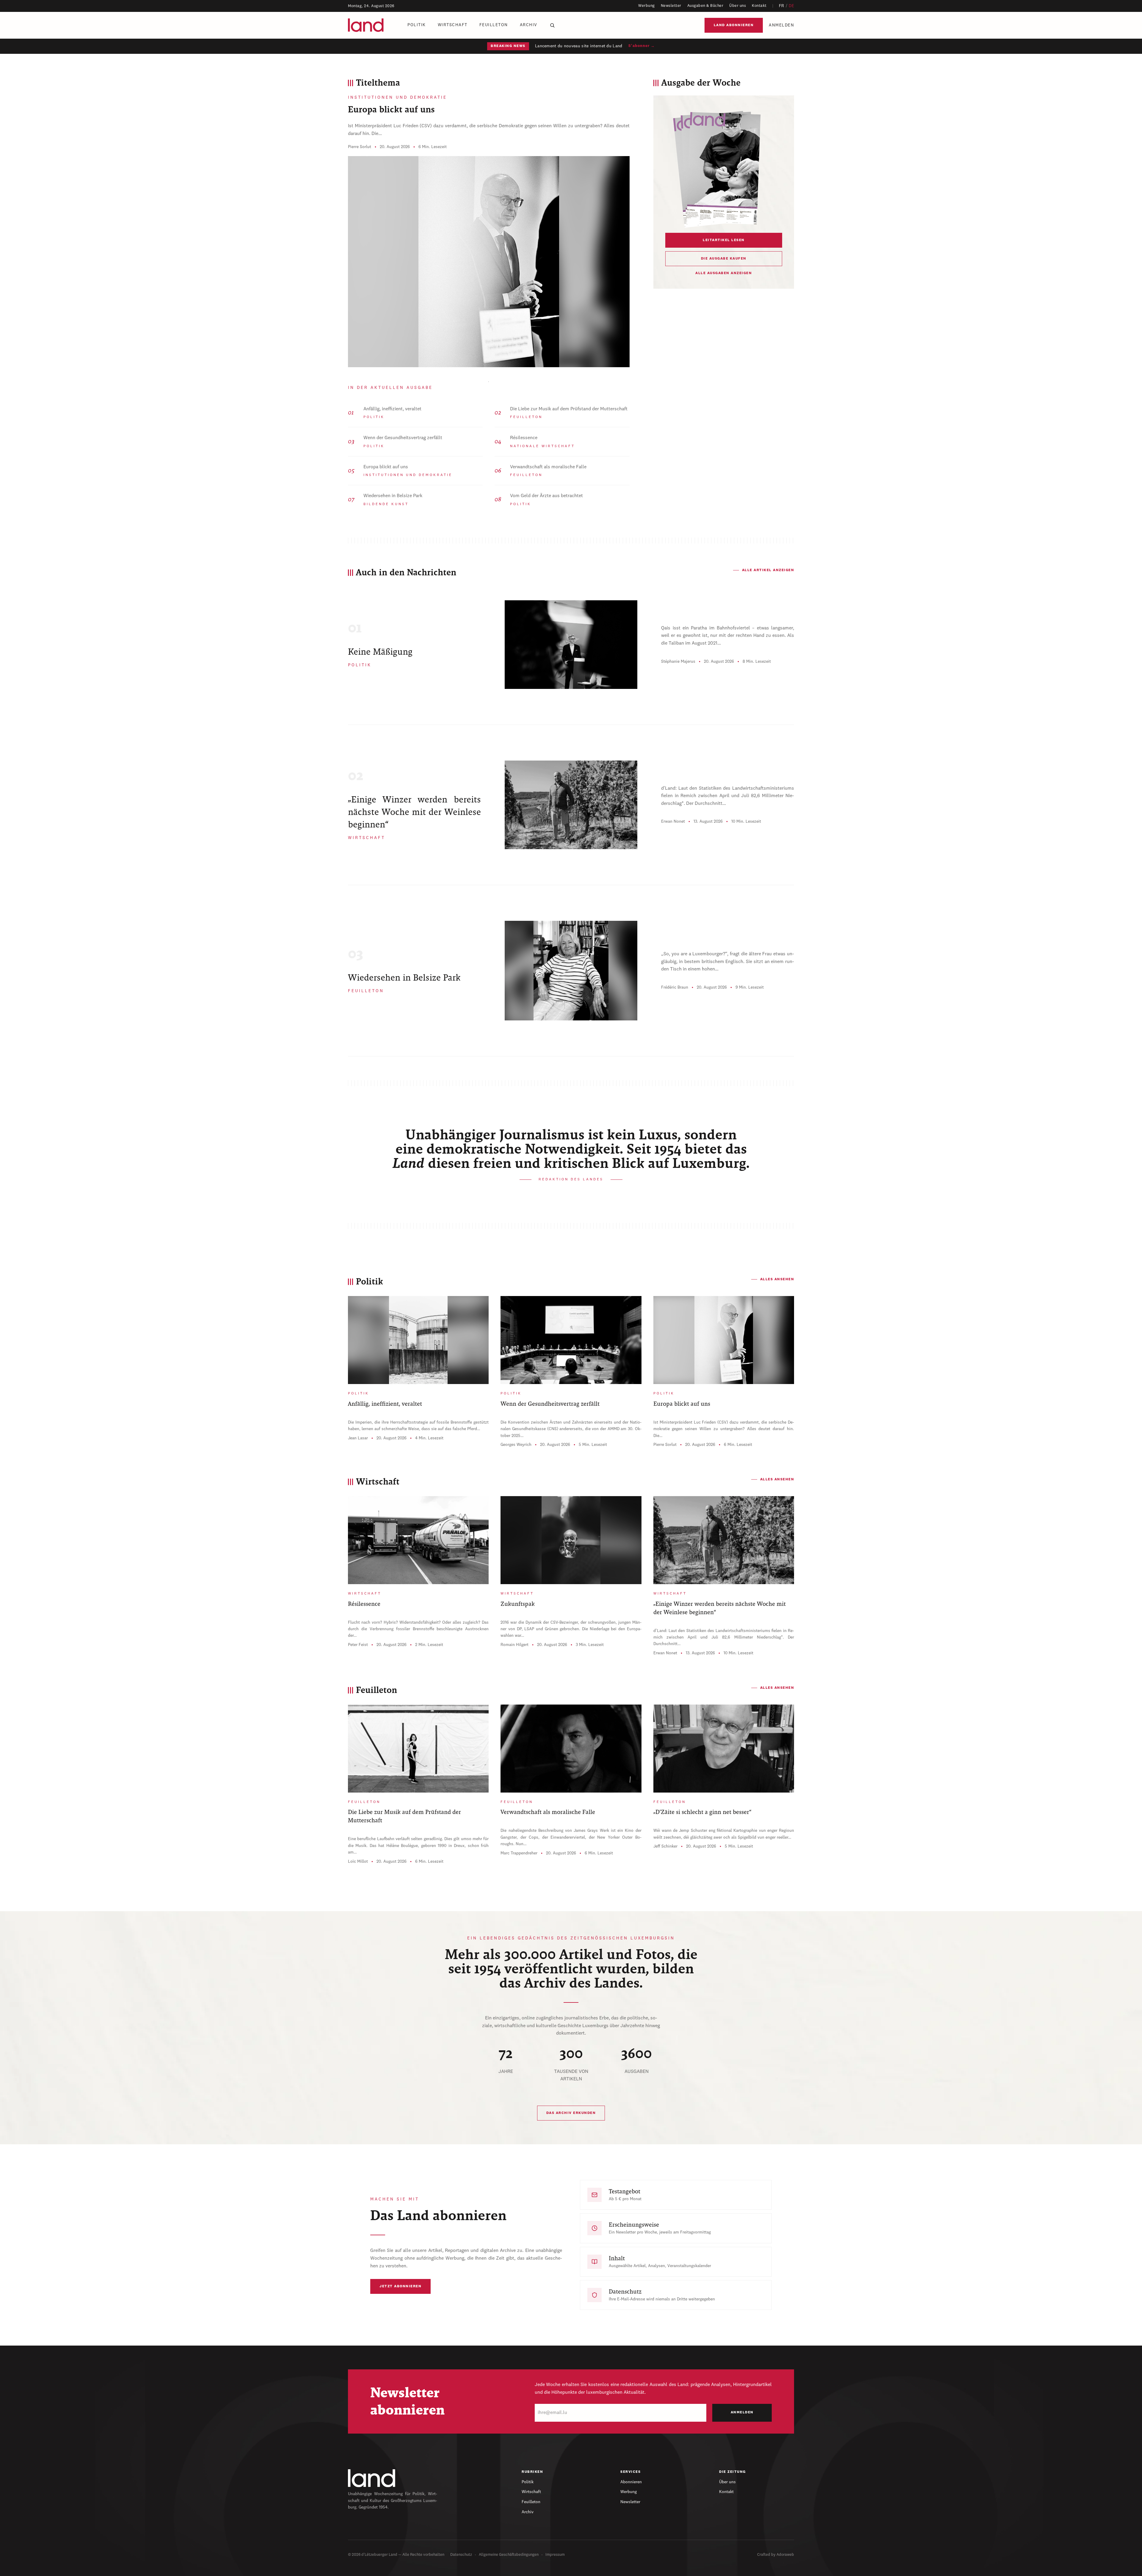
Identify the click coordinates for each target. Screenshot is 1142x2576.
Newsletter (671, 6)
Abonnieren (631, 2482)
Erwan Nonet (673, 822)
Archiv (529, 25)
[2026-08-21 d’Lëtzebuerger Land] (724, 168)
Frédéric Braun (675, 987)
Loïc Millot (358, 1862)
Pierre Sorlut (360, 147)
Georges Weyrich (516, 1445)
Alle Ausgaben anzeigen (724, 273)
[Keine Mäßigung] (571, 645)
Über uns (738, 6)
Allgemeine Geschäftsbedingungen (509, 2555)
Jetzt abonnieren (400, 2286)
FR (782, 6)
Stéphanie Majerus (678, 662)
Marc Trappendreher (519, 1853)
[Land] (372, 2478)
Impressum (555, 2555)
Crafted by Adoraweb (776, 2555)
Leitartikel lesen (724, 240)
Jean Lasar (358, 1438)
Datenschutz (461, 2555)
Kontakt (759, 6)
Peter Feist (358, 1645)
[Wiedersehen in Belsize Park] (571, 971)
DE (791, 6)
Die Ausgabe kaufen (724, 259)
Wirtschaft (453, 25)
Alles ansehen (777, 1279)
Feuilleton (494, 25)
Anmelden (781, 25)
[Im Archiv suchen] (552, 25)
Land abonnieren (734, 25)
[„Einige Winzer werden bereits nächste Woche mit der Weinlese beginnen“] (571, 805)
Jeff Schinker (665, 1846)
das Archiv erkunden (571, 2113)
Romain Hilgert (514, 1645)
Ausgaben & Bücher (705, 6)
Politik (417, 25)
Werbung (647, 6)
